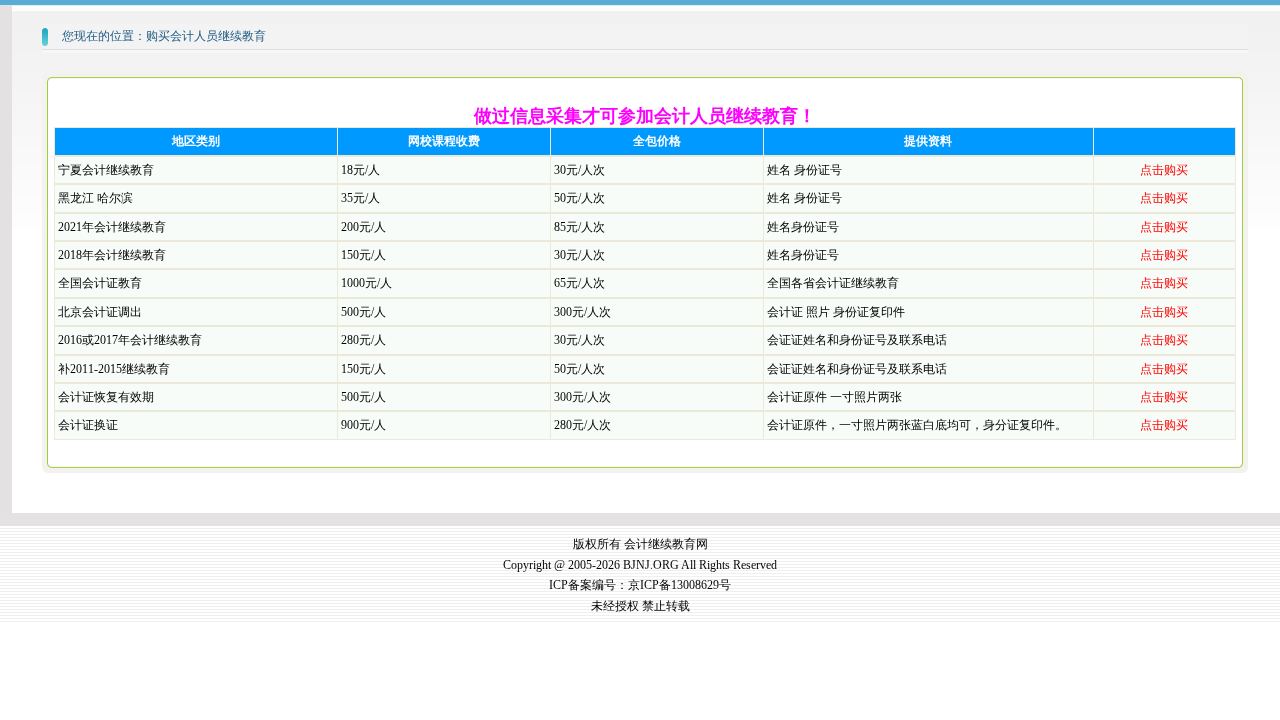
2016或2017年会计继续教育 (130, 340)
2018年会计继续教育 (112, 255)
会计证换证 (88, 425)
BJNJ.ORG (651, 565)
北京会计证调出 (100, 312)
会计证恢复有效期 (106, 397)
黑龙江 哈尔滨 (95, 198)
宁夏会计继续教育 (106, 170)
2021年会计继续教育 (112, 227)
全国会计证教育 (100, 283)
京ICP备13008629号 (679, 585)
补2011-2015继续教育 (114, 369)
